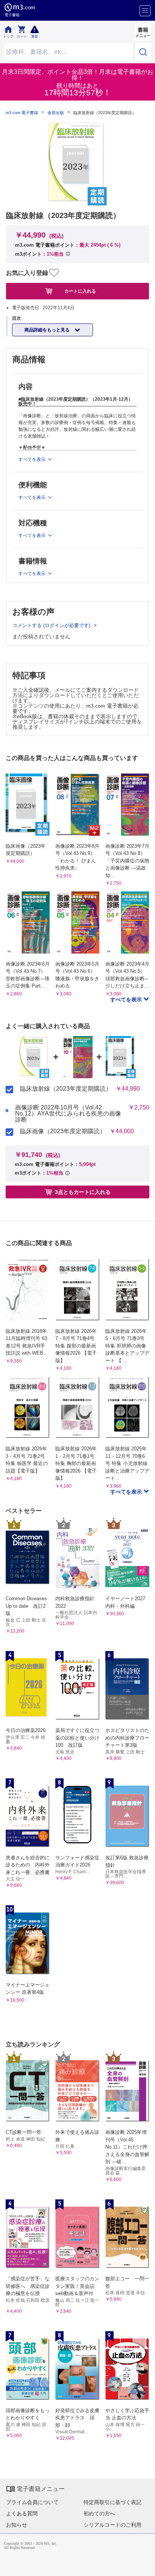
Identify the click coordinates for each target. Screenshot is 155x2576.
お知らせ (17, 2525)
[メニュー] (145, 11)
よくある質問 (22, 2513)
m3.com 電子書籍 (22, 113)
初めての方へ (99, 2513)
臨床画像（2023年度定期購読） (63, 1131)
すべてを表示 (127, 1000)
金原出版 (56, 113)
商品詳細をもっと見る (48, 330)
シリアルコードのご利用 (112, 2525)
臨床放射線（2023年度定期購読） (66, 1089)
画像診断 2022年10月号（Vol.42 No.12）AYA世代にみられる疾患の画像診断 (68, 1114)
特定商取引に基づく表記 (112, 2502)
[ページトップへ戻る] (144, 2565)
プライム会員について (32, 2502)
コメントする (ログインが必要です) (52, 625)
